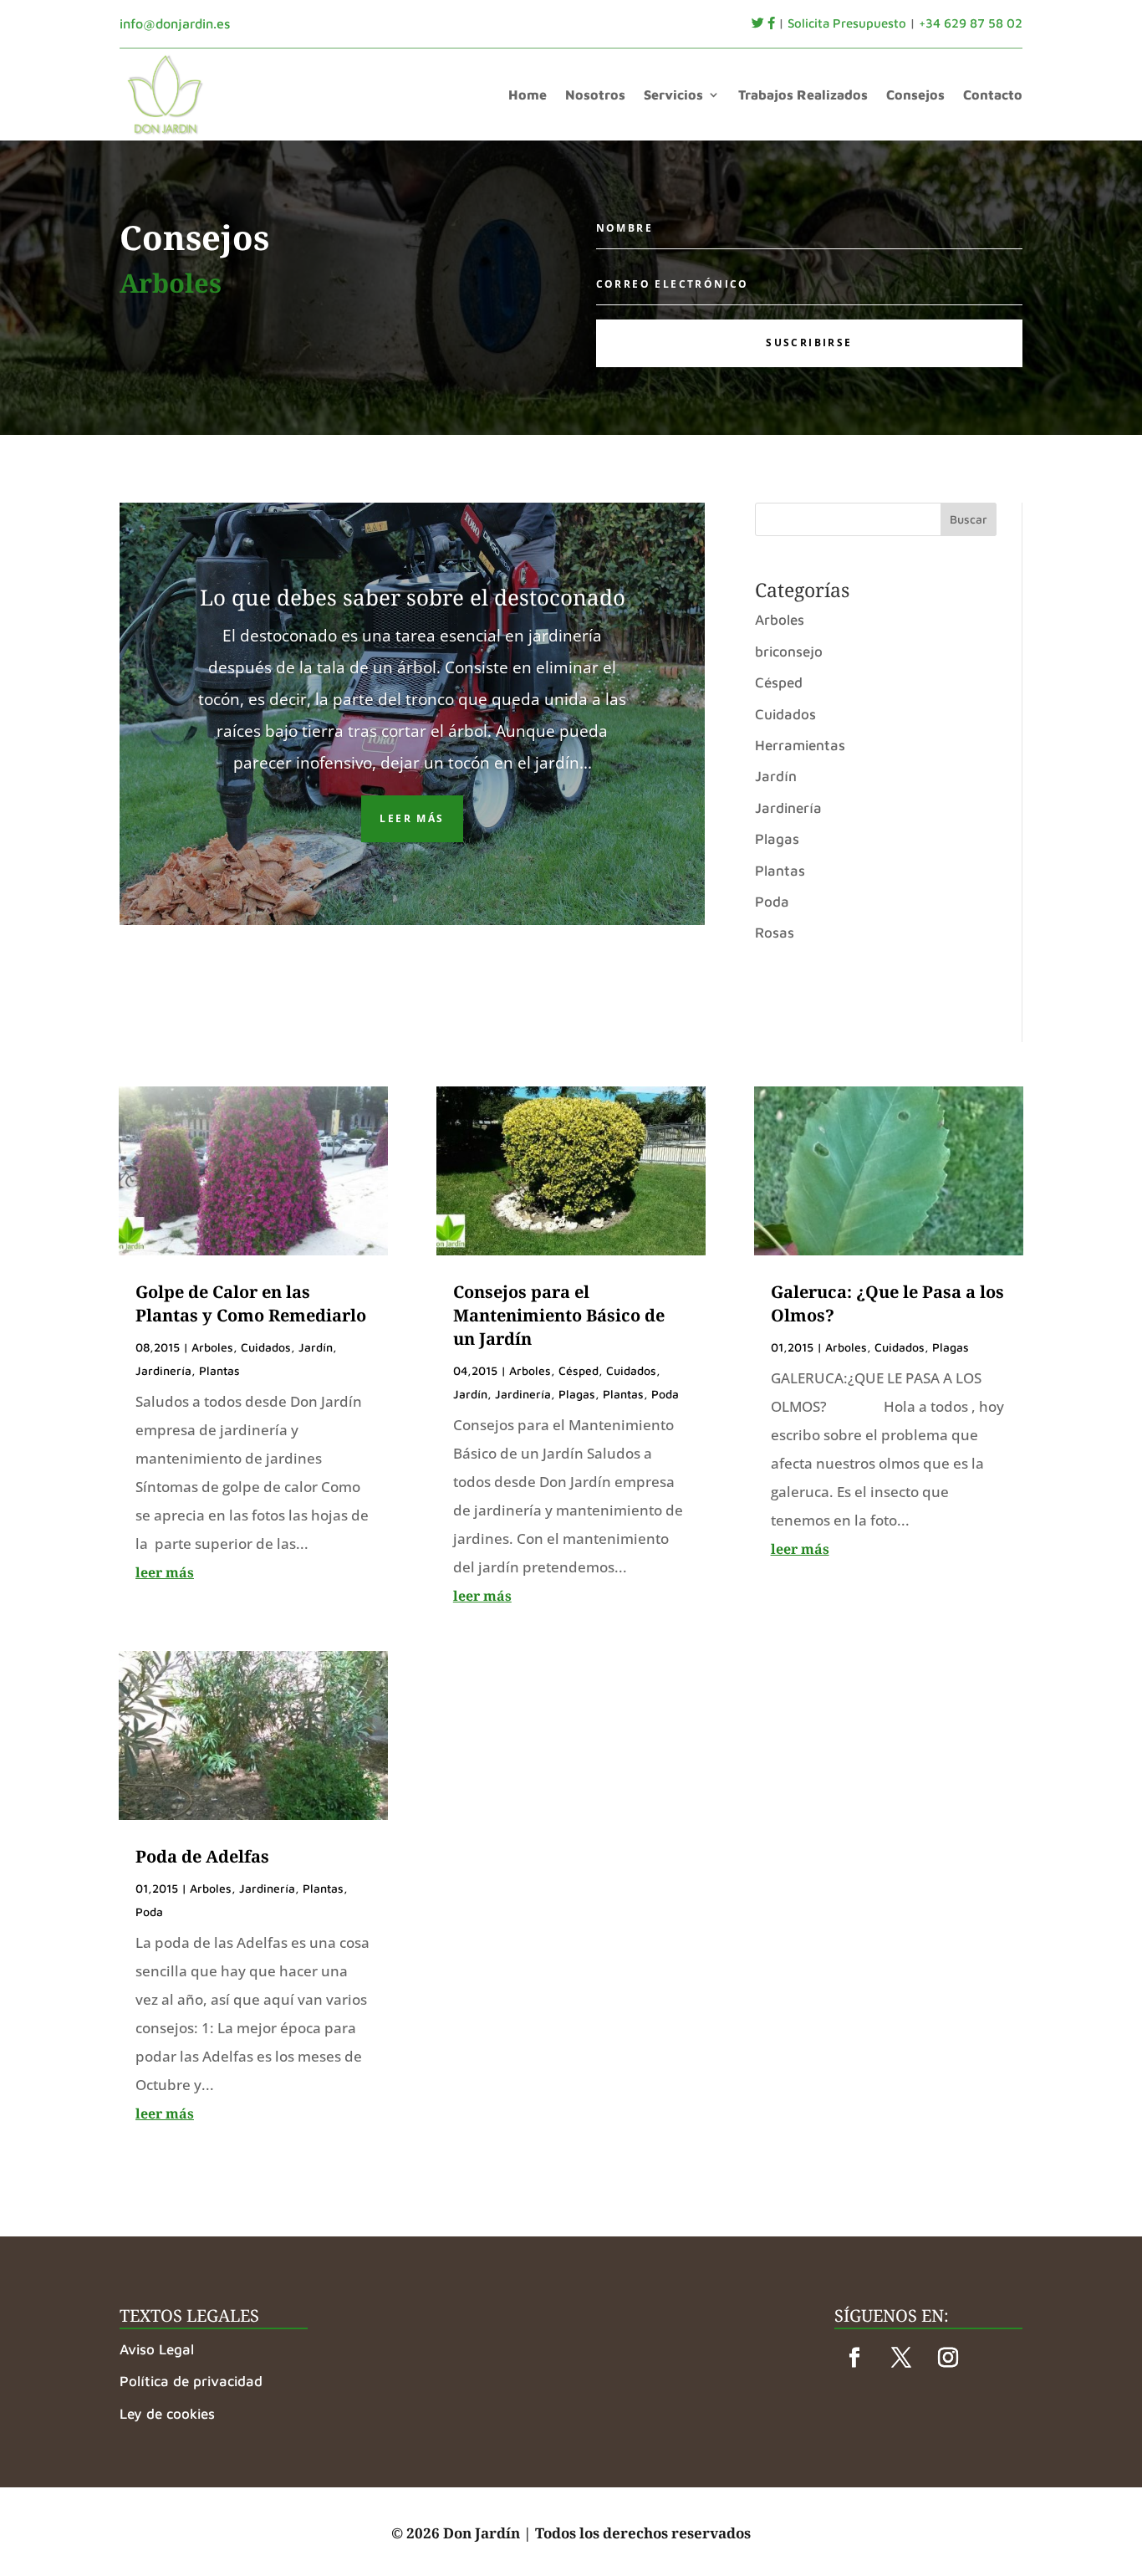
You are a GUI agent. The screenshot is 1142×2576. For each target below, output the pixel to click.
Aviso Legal (157, 2349)
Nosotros (595, 94)
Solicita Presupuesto (847, 23)
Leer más (412, 818)
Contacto (993, 94)
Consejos (915, 94)
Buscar (969, 519)
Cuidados (785, 714)
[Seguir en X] (901, 2358)
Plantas (780, 871)
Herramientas (800, 745)
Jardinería (788, 808)
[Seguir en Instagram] (948, 2358)
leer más (165, 1572)
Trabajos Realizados (803, 94)
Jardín (776, 776)
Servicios (673, 94)
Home (528, 94)
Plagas (777, 839)
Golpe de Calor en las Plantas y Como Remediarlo (251, 1303)
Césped (779, 682)
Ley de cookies (167, 2414)
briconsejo (789, 652)
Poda (772, 902)
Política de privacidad (191, 2381)
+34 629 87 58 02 (971, 23)
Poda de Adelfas (202, 1856)
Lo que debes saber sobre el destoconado (413, 597)
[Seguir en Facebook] (854, 2358)
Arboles (780, 620)
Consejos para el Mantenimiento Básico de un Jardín (559, 1315)
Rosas (775, 933)
